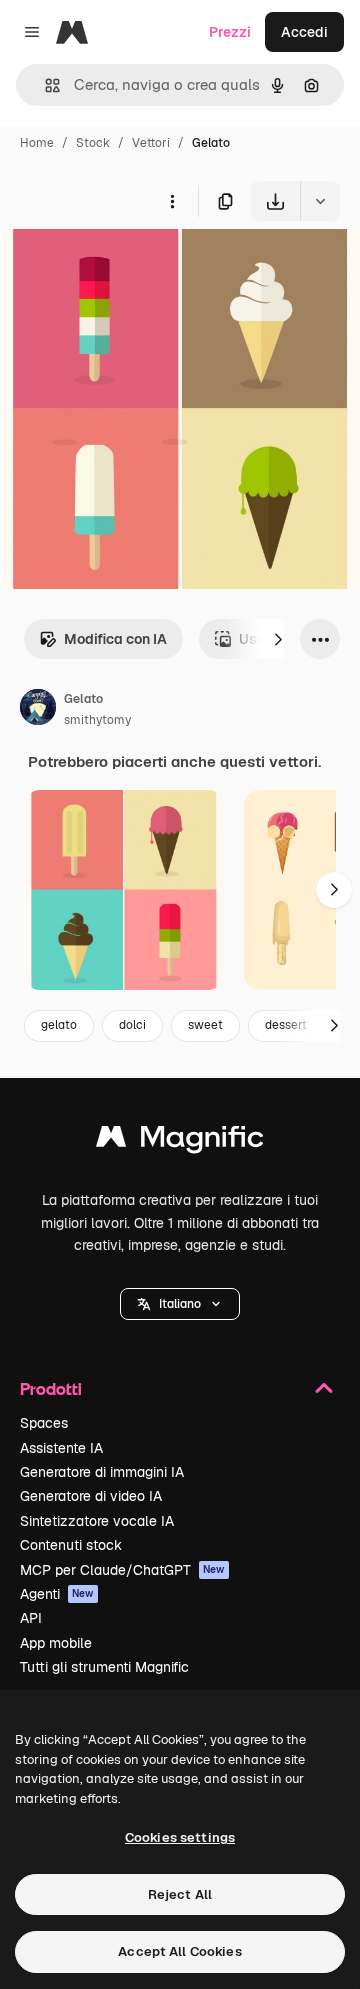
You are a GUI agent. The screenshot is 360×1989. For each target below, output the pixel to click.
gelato (59, 1025)
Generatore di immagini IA (102, 1472)
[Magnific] (180, 1141)
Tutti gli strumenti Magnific (104, 1667)
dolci (132, 1025)
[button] (180, 1304)
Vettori (151, 143)
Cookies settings (180, 1837)
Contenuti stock (71, 1545)
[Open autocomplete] (44, 85)
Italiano (180, 1304)
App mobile (56, 1643)
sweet (205, 1025)
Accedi (304, 32)
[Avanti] (278, 639)
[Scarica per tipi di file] (320, 201)
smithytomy (97, 720)
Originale (132, 267)
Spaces (44, 1423)
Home (37, 143)
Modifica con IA (115, 639)
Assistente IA (61, 1448)
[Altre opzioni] (172, 201)
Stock (93, 143)
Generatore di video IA (91, 1496)
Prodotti (51, 1388)
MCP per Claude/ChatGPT (122, 1570)
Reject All (180, 1894)
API (31, 1618)
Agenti (57, 1594)
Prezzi (230, 32)
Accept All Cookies (179, 1951)
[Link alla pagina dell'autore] (38, 710)
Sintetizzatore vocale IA (97, 1521)
